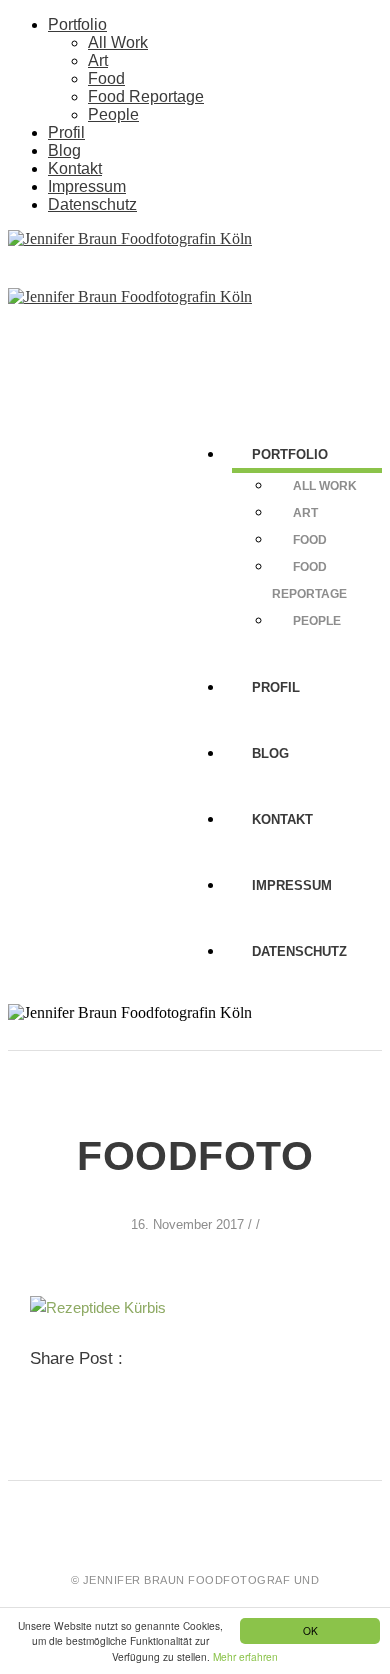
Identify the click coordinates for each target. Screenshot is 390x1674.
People (113, 114)
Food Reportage (146, 96)
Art (98, 60)
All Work (118, 42)
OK (310, 1630)
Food (106, 78)
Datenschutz (92, 204)
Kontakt (75, 168)
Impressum (87, 186)
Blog (64, 150)
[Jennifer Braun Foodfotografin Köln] (130, 238)
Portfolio (77, 24)
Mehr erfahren (245, 1656)
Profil (66, 132)
